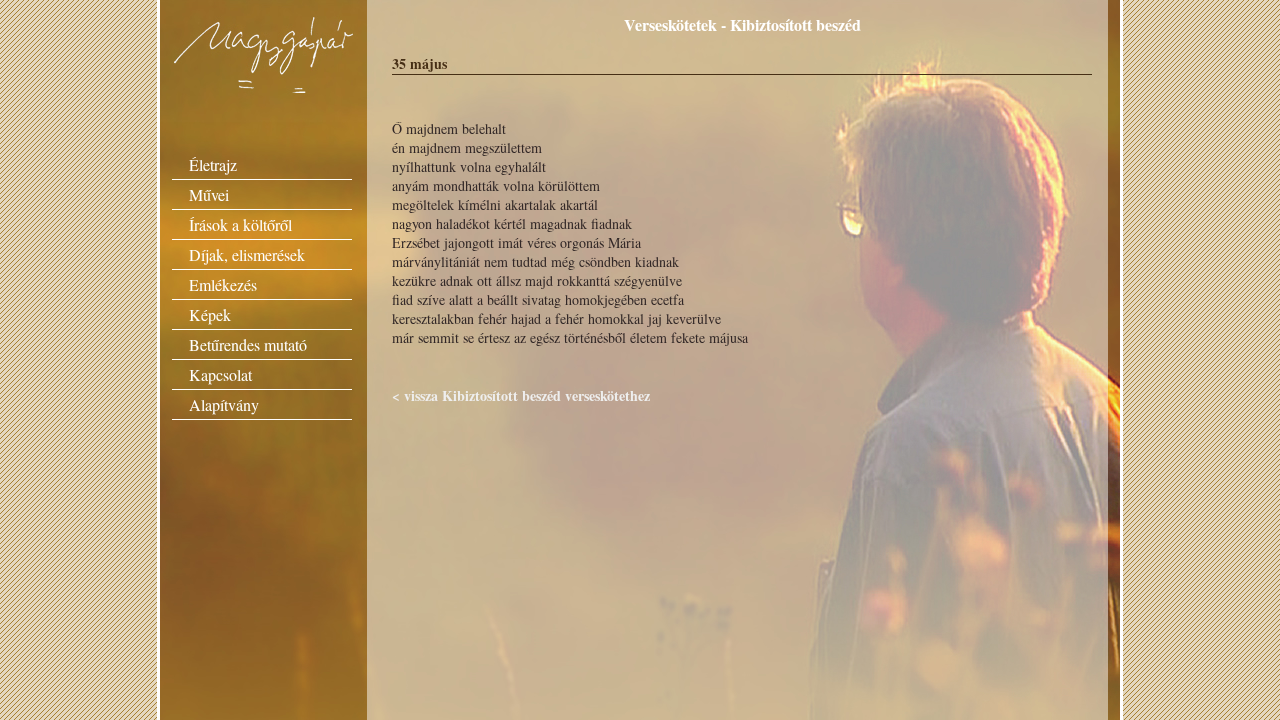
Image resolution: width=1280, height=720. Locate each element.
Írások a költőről (240, 224)
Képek (210, 314)
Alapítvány (224, 404)
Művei (209, 194)
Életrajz (213, 164)
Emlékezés (223, 284)
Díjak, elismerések (247, 254)
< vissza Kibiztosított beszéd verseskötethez (521, 395)
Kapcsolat (220, 374)
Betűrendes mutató (248, 344)
